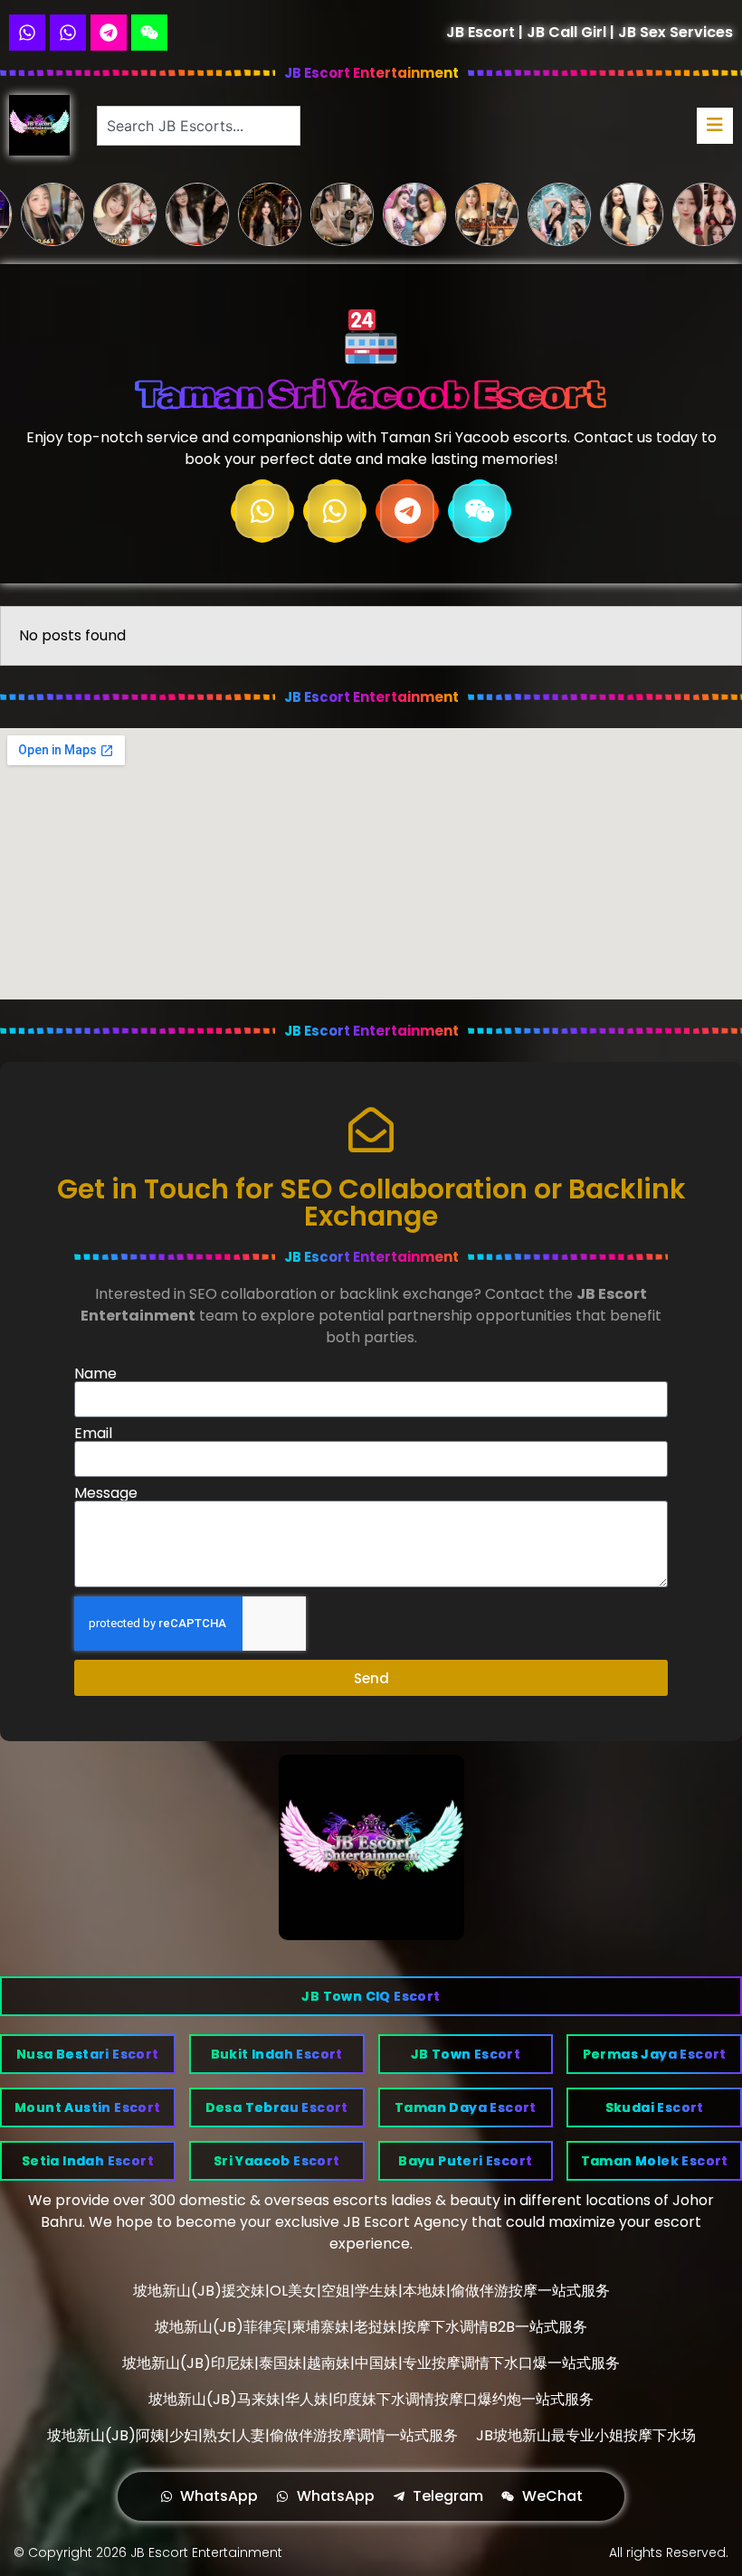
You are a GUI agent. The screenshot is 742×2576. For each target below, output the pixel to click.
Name (95, 1374)
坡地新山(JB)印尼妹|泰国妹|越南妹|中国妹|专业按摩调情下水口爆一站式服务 (371, 2363)
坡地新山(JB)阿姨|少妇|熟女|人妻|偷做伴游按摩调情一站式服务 (252, 2435)
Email (93, 1434)
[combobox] (198, 126)
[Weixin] (149, 33)
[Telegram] (109, 33)
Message (106, 1493)
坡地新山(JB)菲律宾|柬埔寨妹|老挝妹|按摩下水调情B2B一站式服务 (371, 2327)
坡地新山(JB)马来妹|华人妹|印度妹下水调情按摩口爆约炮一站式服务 (371, 2399)
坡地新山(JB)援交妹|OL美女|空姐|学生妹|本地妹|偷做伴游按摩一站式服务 (371, 2291)
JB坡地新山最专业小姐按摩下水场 (586, 2435)
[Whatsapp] (27, 33)
